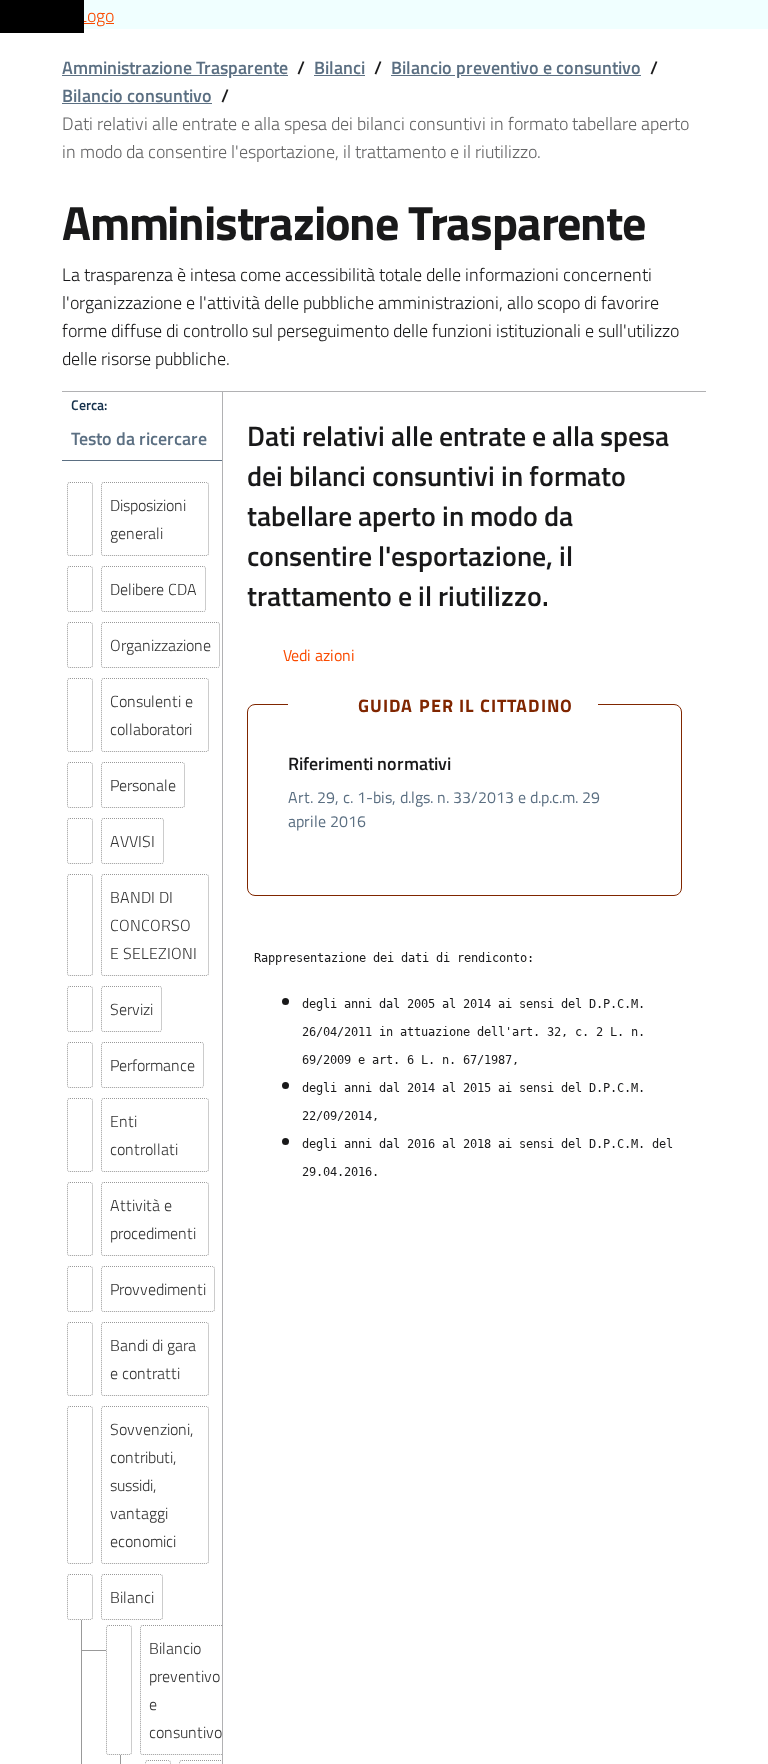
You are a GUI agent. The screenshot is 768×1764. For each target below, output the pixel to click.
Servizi (131, 1009)
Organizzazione (160, 645)
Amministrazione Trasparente (175, 67)
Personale (143, 785)
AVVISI (132, 841)
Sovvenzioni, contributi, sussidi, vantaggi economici (151, 1485)
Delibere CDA (153, 589)
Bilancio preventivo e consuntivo (516, 67)
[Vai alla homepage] (384, 14)
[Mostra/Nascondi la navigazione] (40, 13)
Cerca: (89, 404)
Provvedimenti (158, 1289)
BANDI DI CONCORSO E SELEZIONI (153, 925)
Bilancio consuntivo (137, 95)
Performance (152, 1065)
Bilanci (339, 67)
